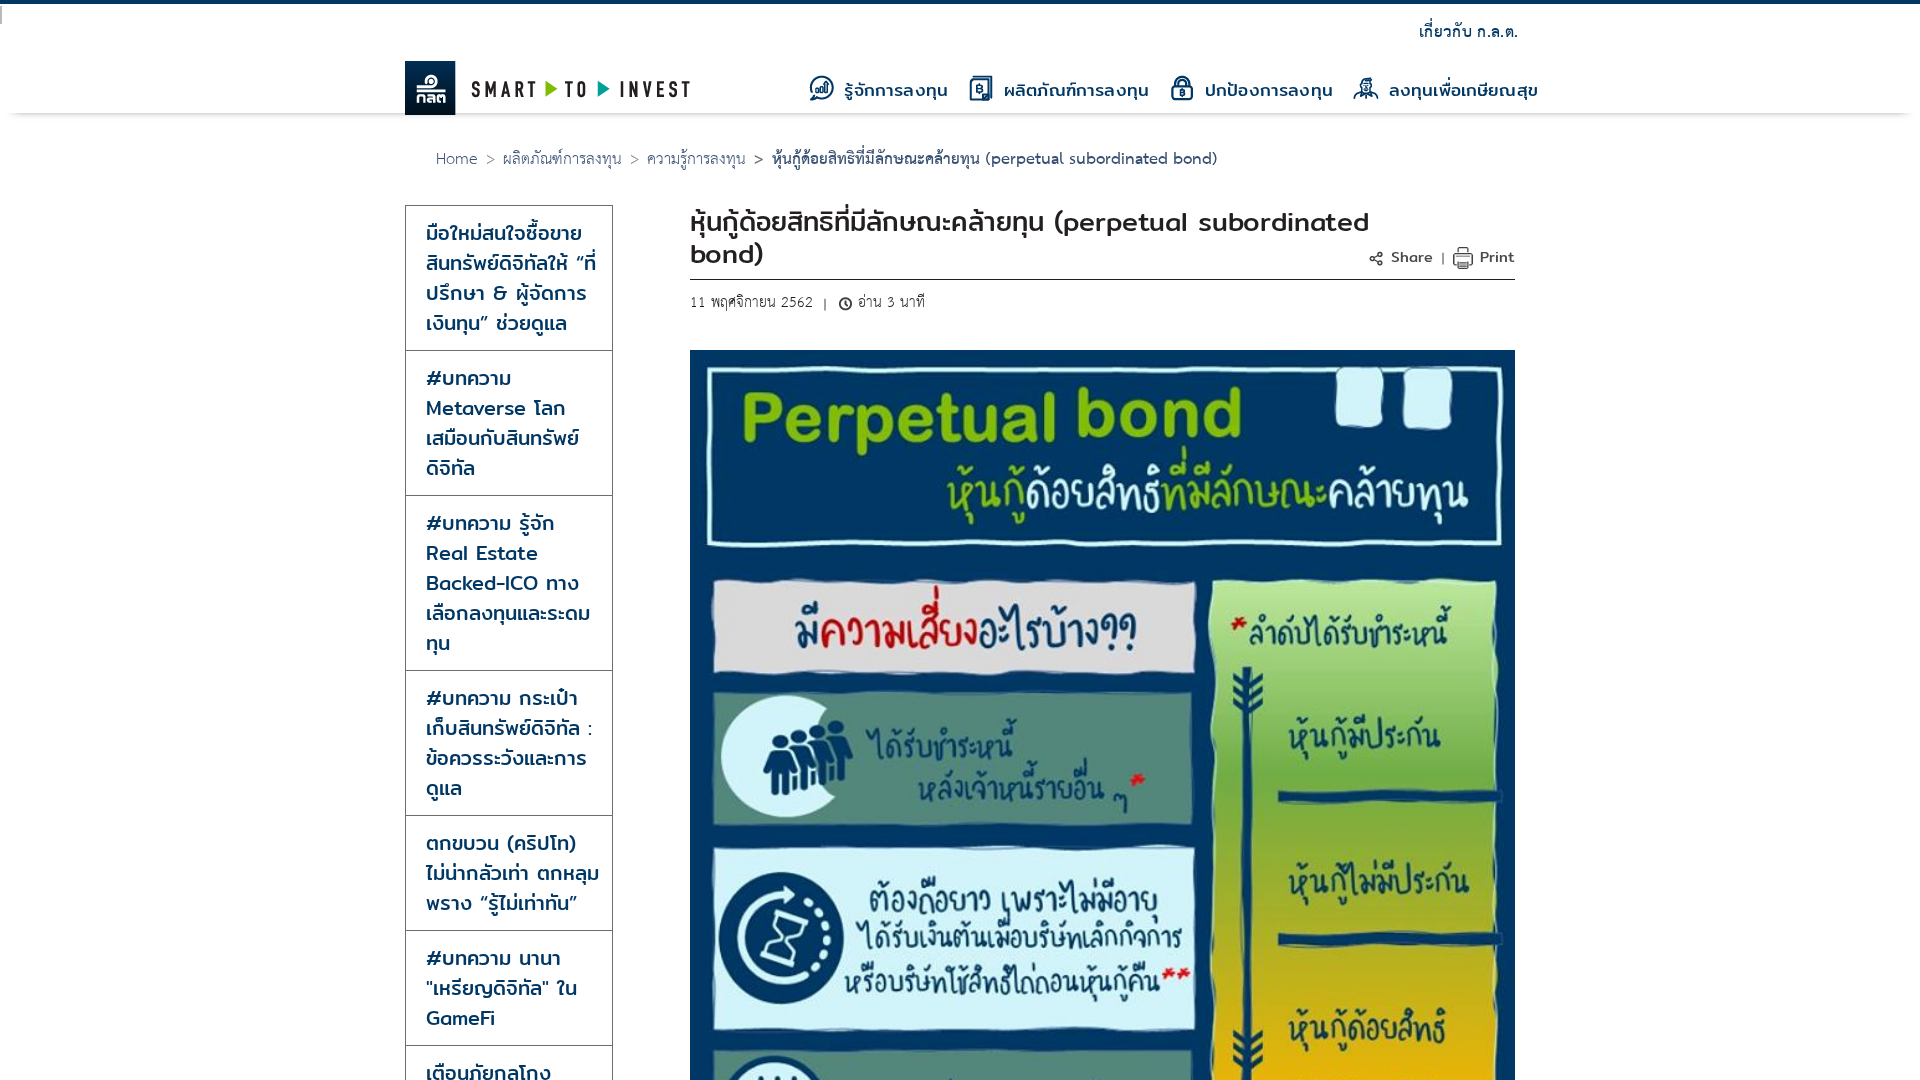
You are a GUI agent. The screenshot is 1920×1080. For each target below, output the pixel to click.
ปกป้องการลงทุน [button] (1265, 89)
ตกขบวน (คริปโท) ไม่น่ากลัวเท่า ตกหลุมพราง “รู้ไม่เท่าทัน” (512, 872)
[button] (1403, 256)
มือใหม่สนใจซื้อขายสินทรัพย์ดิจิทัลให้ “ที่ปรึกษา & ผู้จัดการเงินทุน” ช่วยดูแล (511, 277)
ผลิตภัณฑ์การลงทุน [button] (1073, 89)
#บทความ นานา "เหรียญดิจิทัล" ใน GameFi (501, 987)
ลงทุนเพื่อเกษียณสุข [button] (1460, 89)
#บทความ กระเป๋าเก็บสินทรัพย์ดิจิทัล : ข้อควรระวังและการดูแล (509, 742)
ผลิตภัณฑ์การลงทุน (562, 159)
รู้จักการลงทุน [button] (892, 89)
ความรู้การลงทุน (696, 159)
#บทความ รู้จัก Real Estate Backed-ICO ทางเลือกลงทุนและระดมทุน (508, 582)
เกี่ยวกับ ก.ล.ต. (1468, 32)
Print (1494, 256)
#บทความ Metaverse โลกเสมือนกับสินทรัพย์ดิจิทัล (502, 422)
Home (457, 159)
